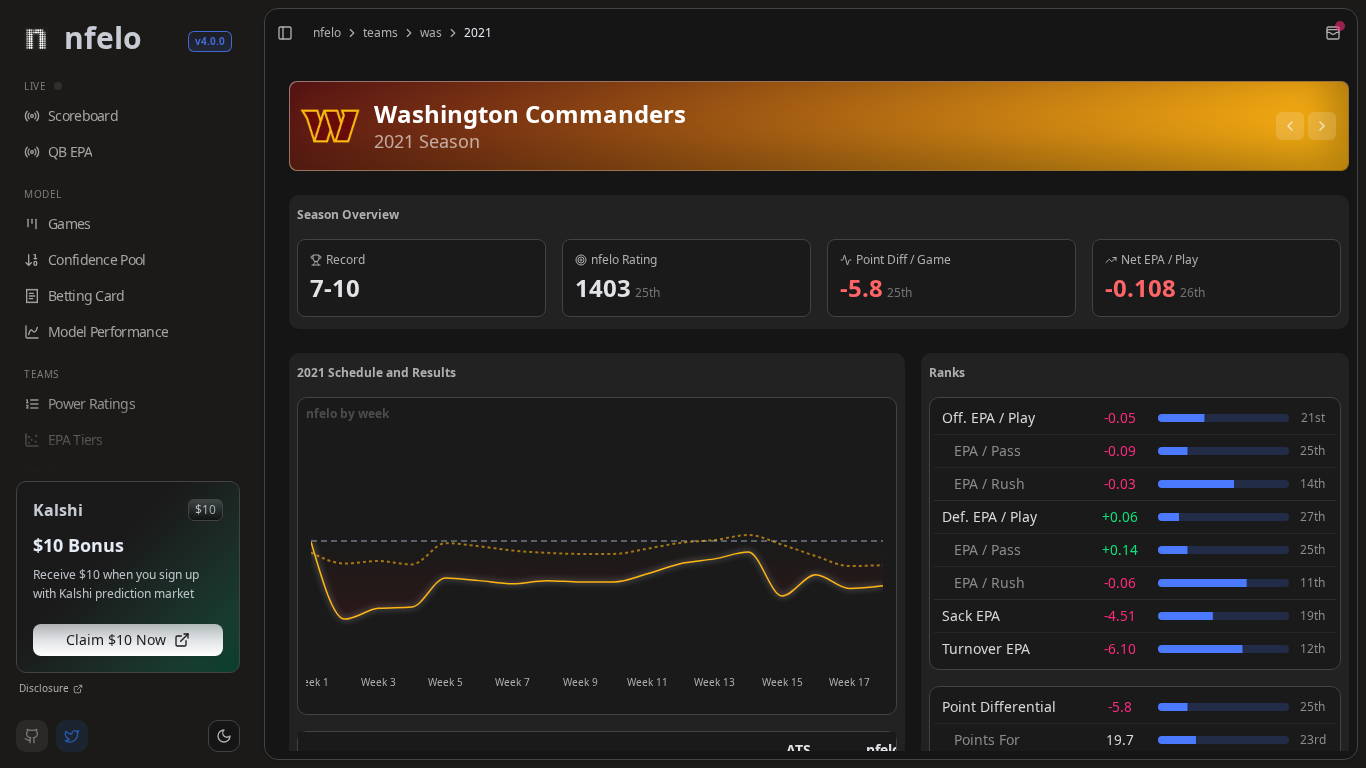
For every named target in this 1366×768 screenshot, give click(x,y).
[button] (224, 736)
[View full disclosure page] (78, 689)
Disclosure (44, 688)
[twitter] (72, 736)
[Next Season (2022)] (1322, 126)
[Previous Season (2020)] (1290, 126)
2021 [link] (478, 33)
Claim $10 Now (116, 639)
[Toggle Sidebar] (256, 384)
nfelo (327, 33)
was (431, 33)
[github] (32, 736)
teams (380, 33)
